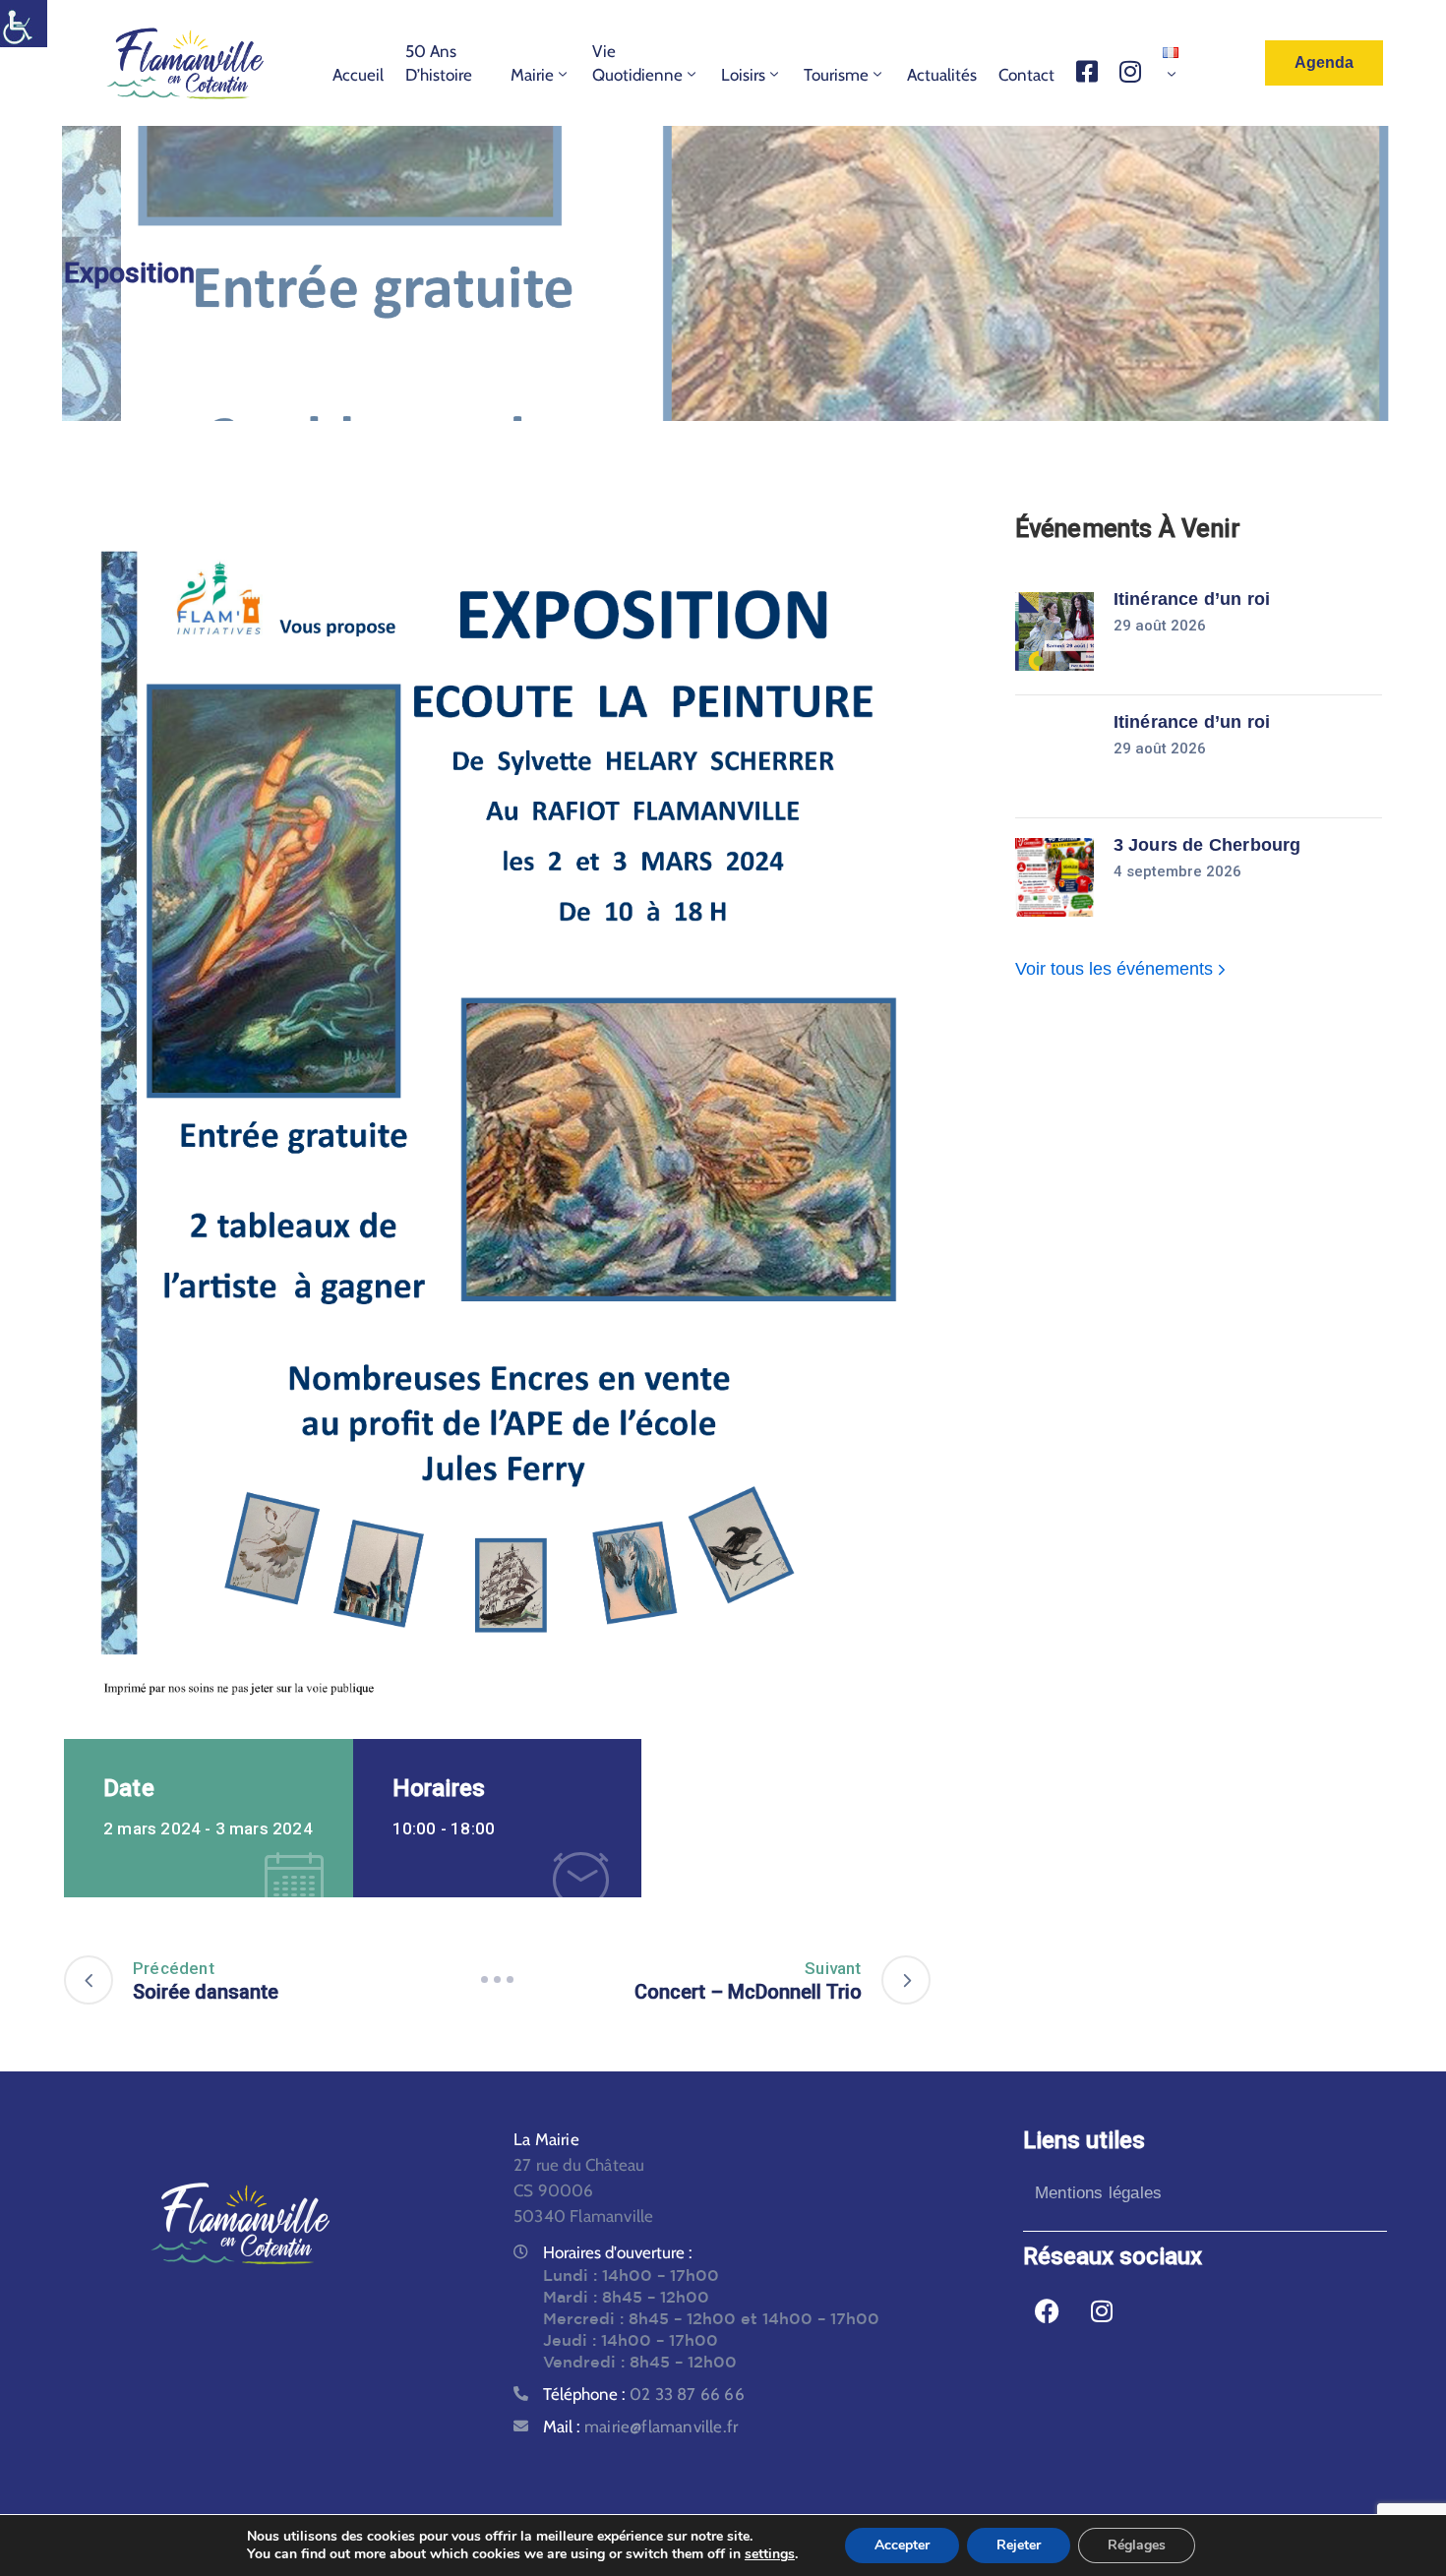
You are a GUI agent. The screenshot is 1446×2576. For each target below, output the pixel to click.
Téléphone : (644, 2394)
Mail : (640, 2426)
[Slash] (497, 1980)
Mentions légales (1098, 2193)
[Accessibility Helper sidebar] (24, 24)
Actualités (942, 75)
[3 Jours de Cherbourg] (1054, 877)
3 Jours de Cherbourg (1207, 845)
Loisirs (743, 75)
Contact (1026, 75)
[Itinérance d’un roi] (1054, 631)
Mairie (532, 75)
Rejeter (1019, 2545)
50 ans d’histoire (439, 63)
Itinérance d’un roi (1192, 599)
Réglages (1137, 2545)
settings (770, 2554)
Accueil (358, 75)
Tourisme (836, 75)
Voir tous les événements (1116, 969)
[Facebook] (1048, 2311)
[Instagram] (1102, 2311)
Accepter (902, 2545)
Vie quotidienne (637, 63)
